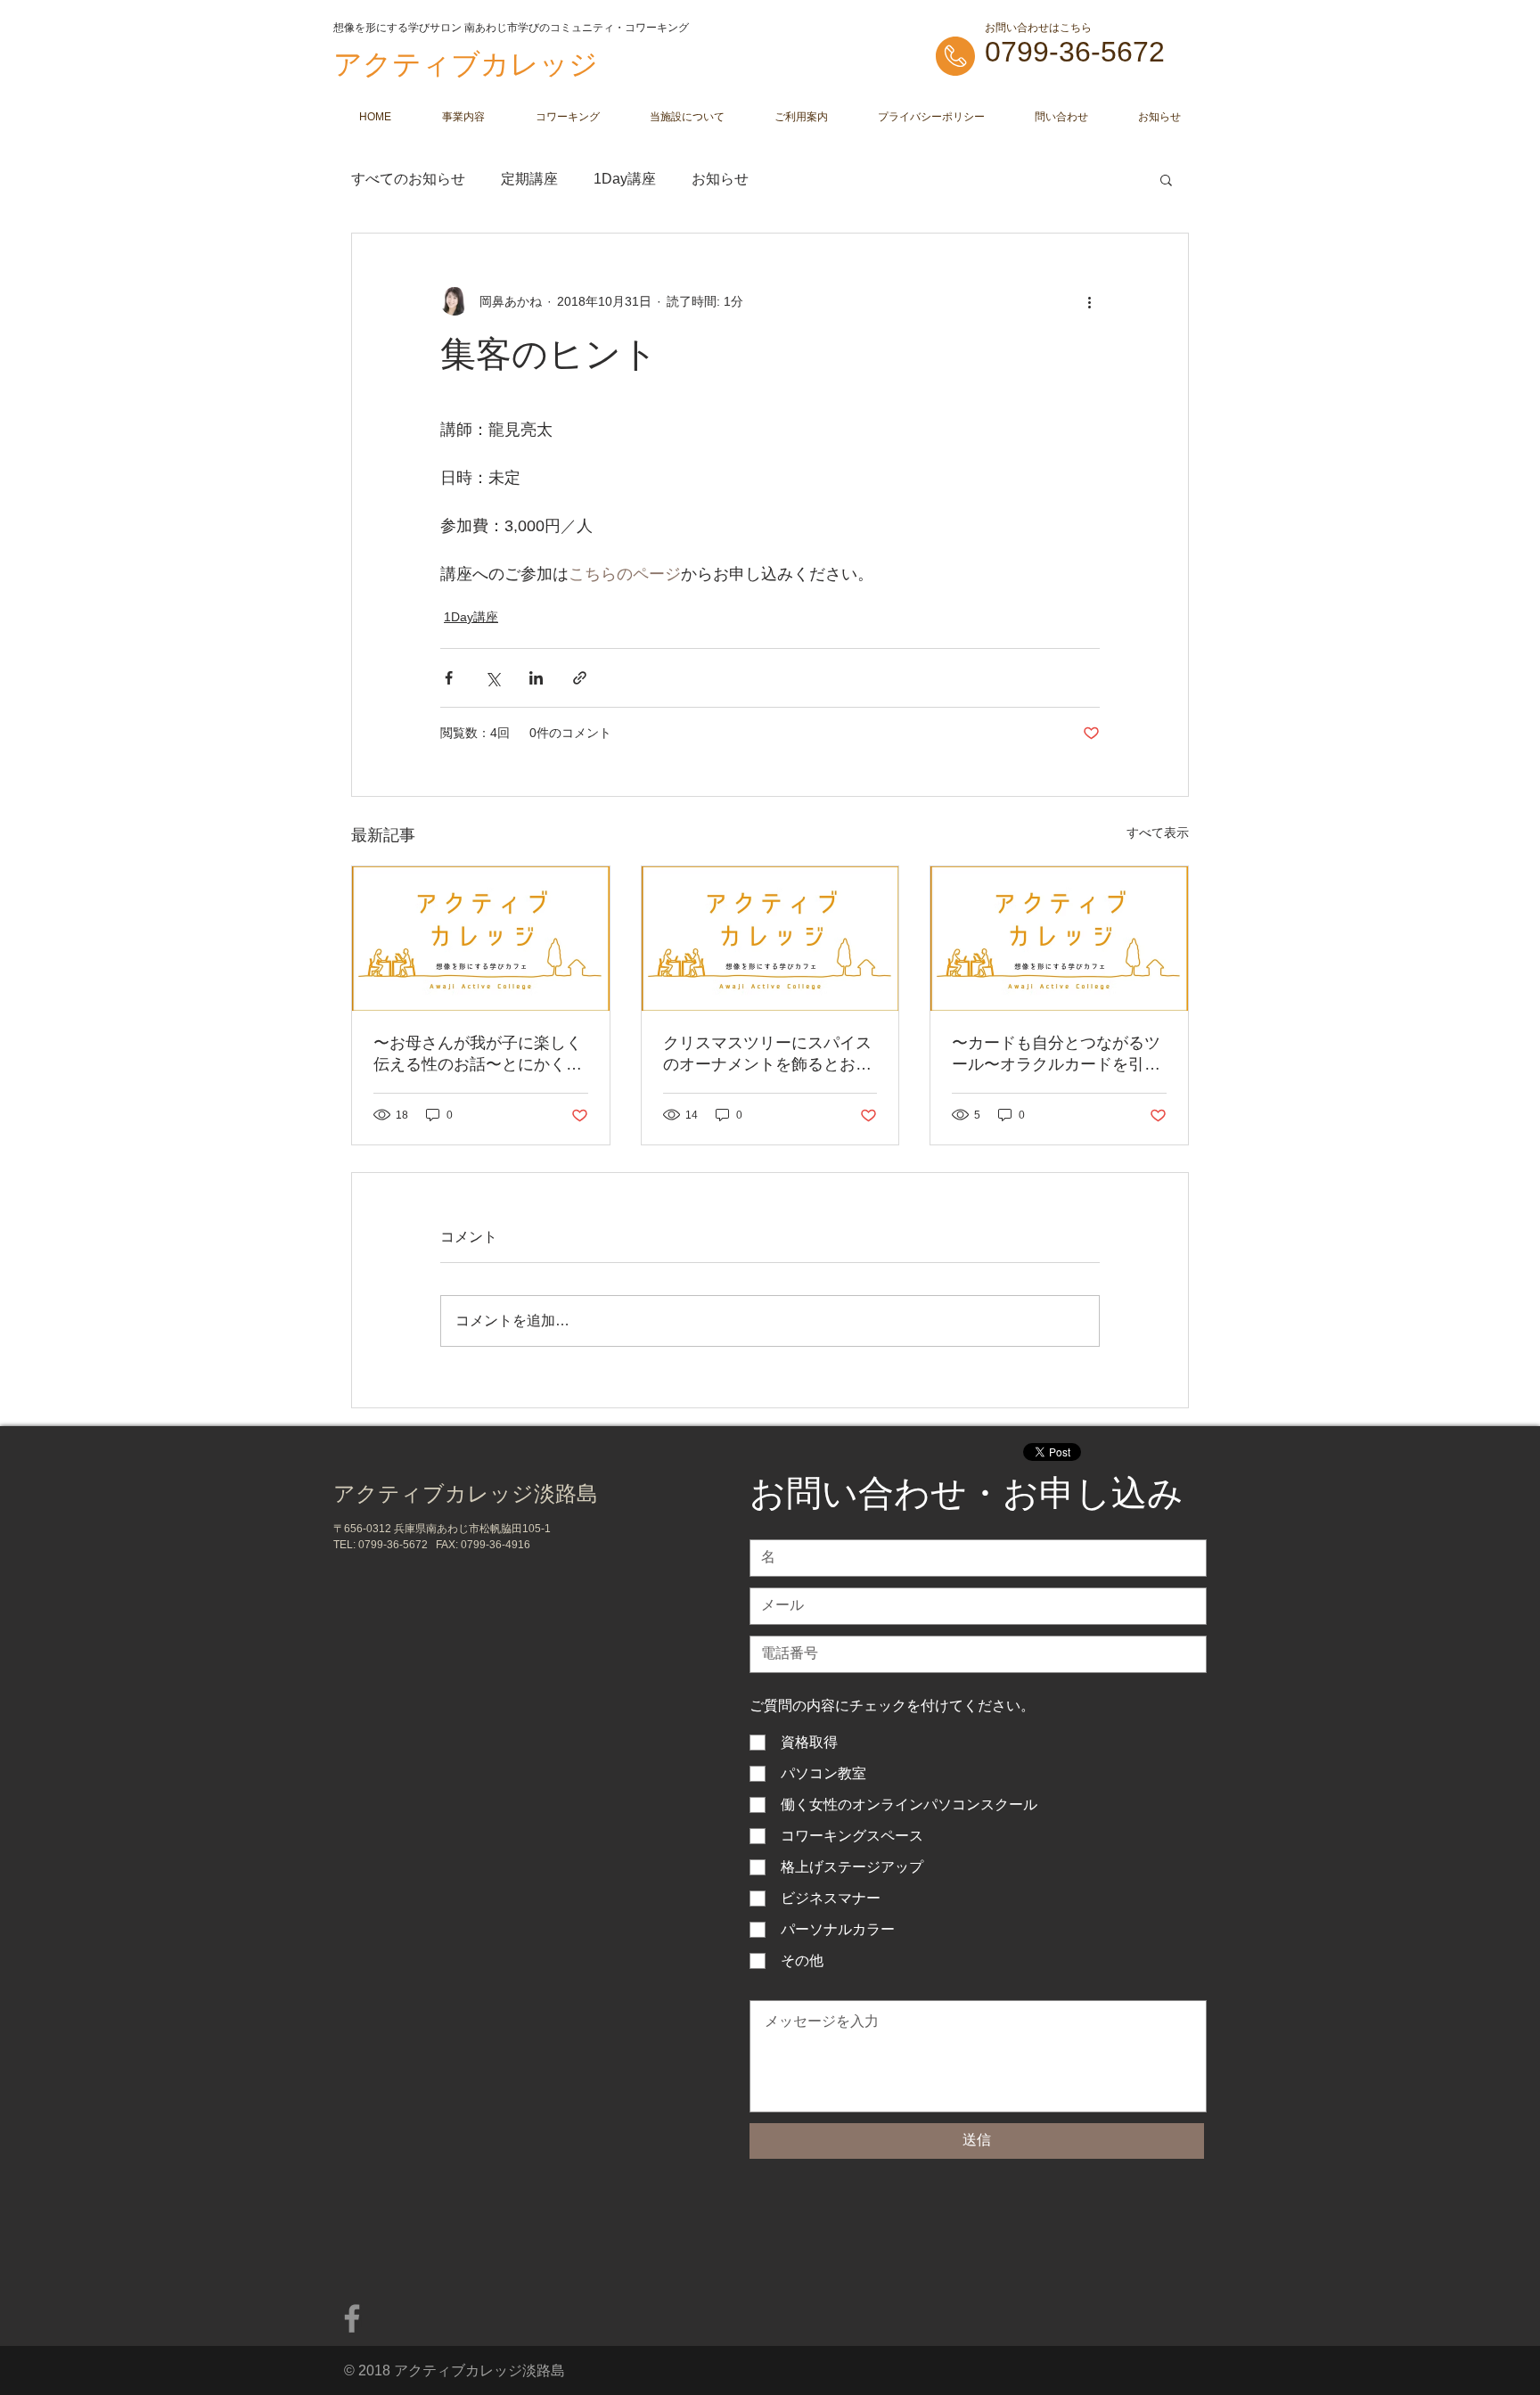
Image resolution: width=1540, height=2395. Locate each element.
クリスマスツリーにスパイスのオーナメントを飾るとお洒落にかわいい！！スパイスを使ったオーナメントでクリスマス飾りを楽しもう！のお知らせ (767, 1054)
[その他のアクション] (1089, 301)
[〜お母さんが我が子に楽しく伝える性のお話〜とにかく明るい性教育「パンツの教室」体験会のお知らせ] (481, 939)
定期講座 (529, 179)
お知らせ (720, 179)
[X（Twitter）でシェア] (492, 678)
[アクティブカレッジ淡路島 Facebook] (352, 2318)
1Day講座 (625, 179)
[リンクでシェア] (580, 678)
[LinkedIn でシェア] (536, 678)
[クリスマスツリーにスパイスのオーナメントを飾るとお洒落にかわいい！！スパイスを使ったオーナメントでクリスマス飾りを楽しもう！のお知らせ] (770, 939)
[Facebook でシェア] (449, 678)
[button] (1166, 179)
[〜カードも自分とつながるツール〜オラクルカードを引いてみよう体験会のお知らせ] (1059, 939)
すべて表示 (1158, 833)
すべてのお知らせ (408, 179)
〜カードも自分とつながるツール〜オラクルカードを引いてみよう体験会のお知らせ (1056, 1054)
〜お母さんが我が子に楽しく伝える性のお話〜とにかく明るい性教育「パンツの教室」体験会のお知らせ (478, 1054)
